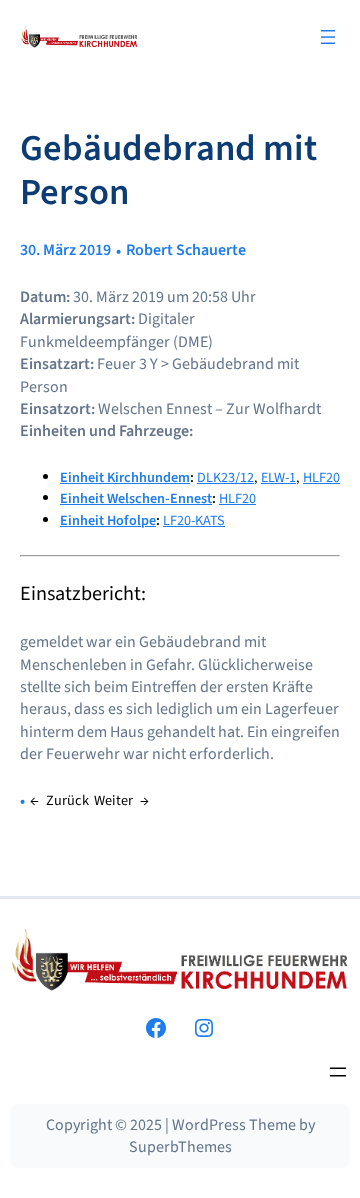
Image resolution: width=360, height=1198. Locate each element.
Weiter (113, 800)
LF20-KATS (194, 520)
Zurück (67, 800)
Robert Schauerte (186, 250)
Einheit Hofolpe (108, 520)
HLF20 (321, 477)
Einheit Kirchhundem (125, 477)
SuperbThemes (180, 1147)
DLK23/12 (225, 477)
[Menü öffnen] (328, 37)
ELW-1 (278, 477)
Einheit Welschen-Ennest (136, 498)
